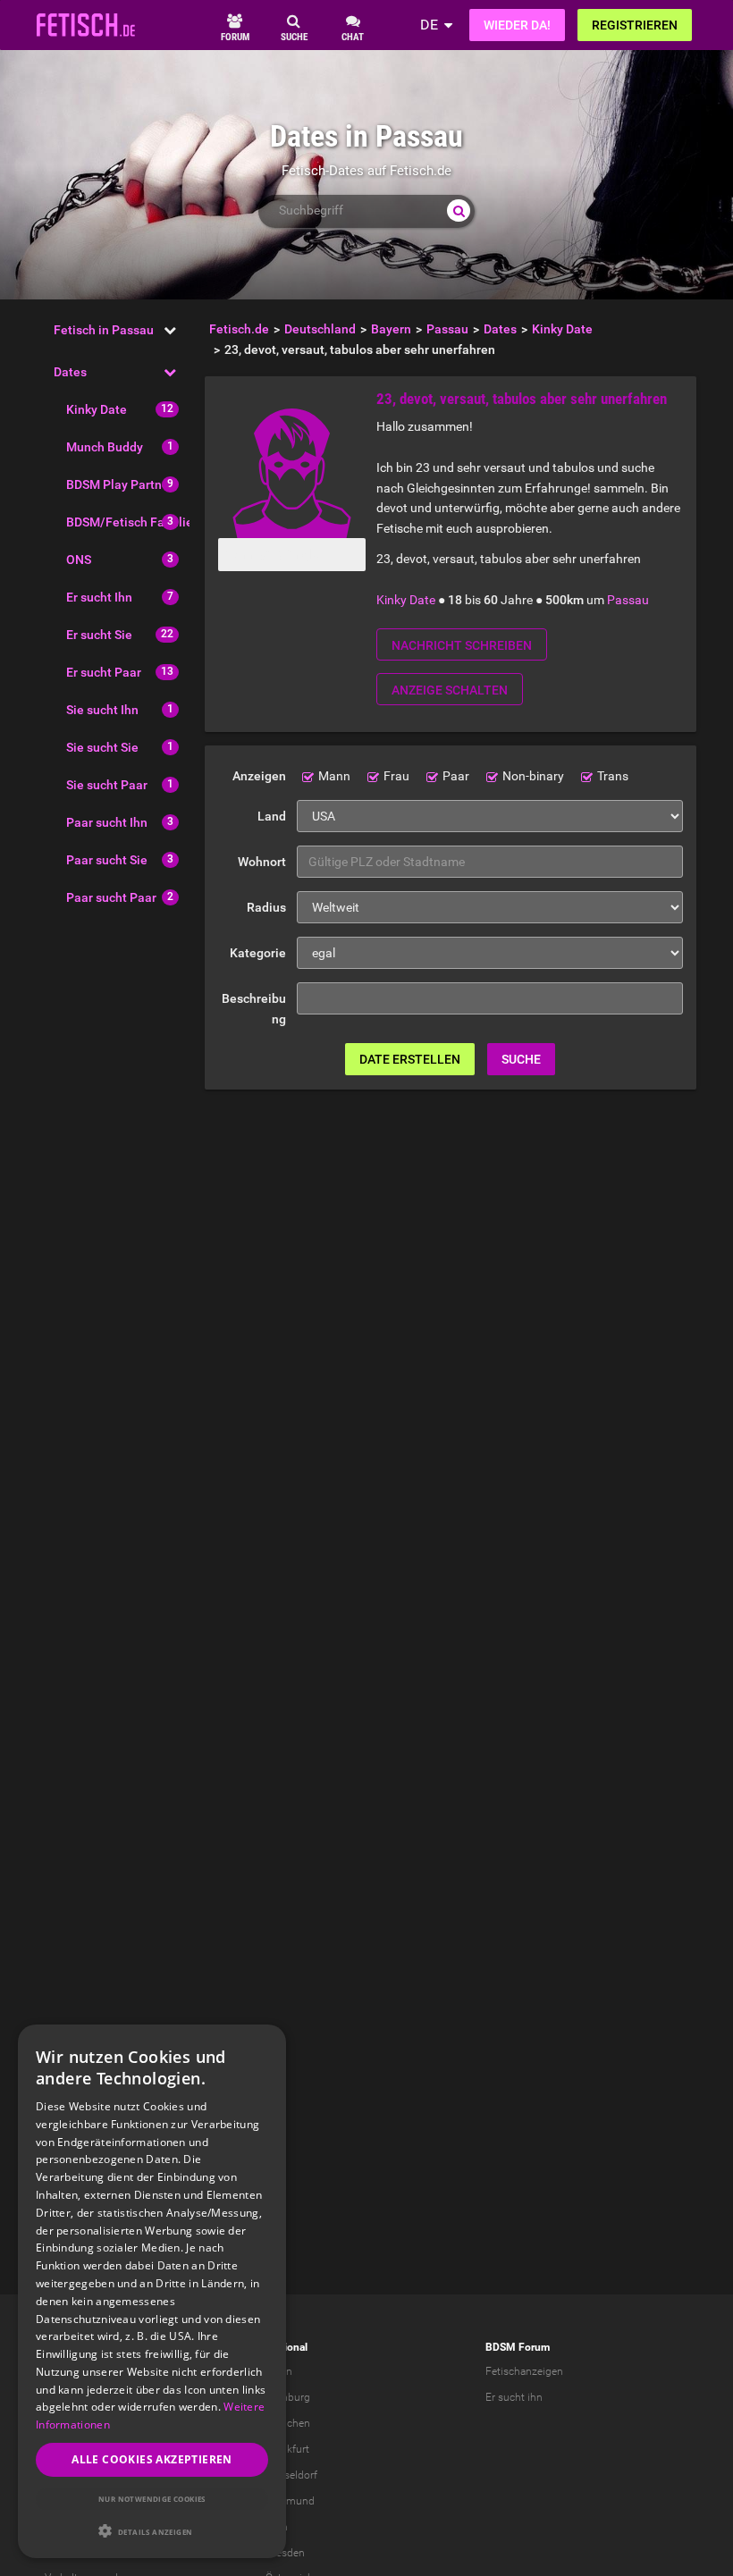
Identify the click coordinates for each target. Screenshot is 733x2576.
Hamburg (288, 2397)
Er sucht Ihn (99, 597)
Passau (628, 600)
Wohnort (262, 862)
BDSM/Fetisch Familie (130, 522)
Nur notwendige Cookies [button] (152, 2499)
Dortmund (290, 2501)
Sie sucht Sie (102, 747)
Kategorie (258, 953)
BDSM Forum (518, 2347)
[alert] (152, 2291)
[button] (152, 2531)
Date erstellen (410, 1059)
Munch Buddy (105, 447)
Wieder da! (517, 25)
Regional (286, 2347)
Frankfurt (287, 2449)
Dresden (285, 2553)
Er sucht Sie (99, 635)
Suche (521, 1059)
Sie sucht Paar (107, 785)
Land (272, 816)
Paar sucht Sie (107, 860)
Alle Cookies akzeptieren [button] (152, 2459)
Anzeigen (259, 776)
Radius (266, 907)
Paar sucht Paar (111, 897)
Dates (70, 372)
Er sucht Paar (104, 672)
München (288, 2423)
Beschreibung (254, 1009)
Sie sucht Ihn (102, 710)
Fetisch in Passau (104, 330)
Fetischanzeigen (524, 2371)
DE (429, 25)
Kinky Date (97, 409)
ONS (79, 560)
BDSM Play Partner (120, 484)
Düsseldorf (291, 2475)
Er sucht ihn (514, 2397)
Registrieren (635, 25)
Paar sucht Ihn (107, 822)
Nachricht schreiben (462, 645)
